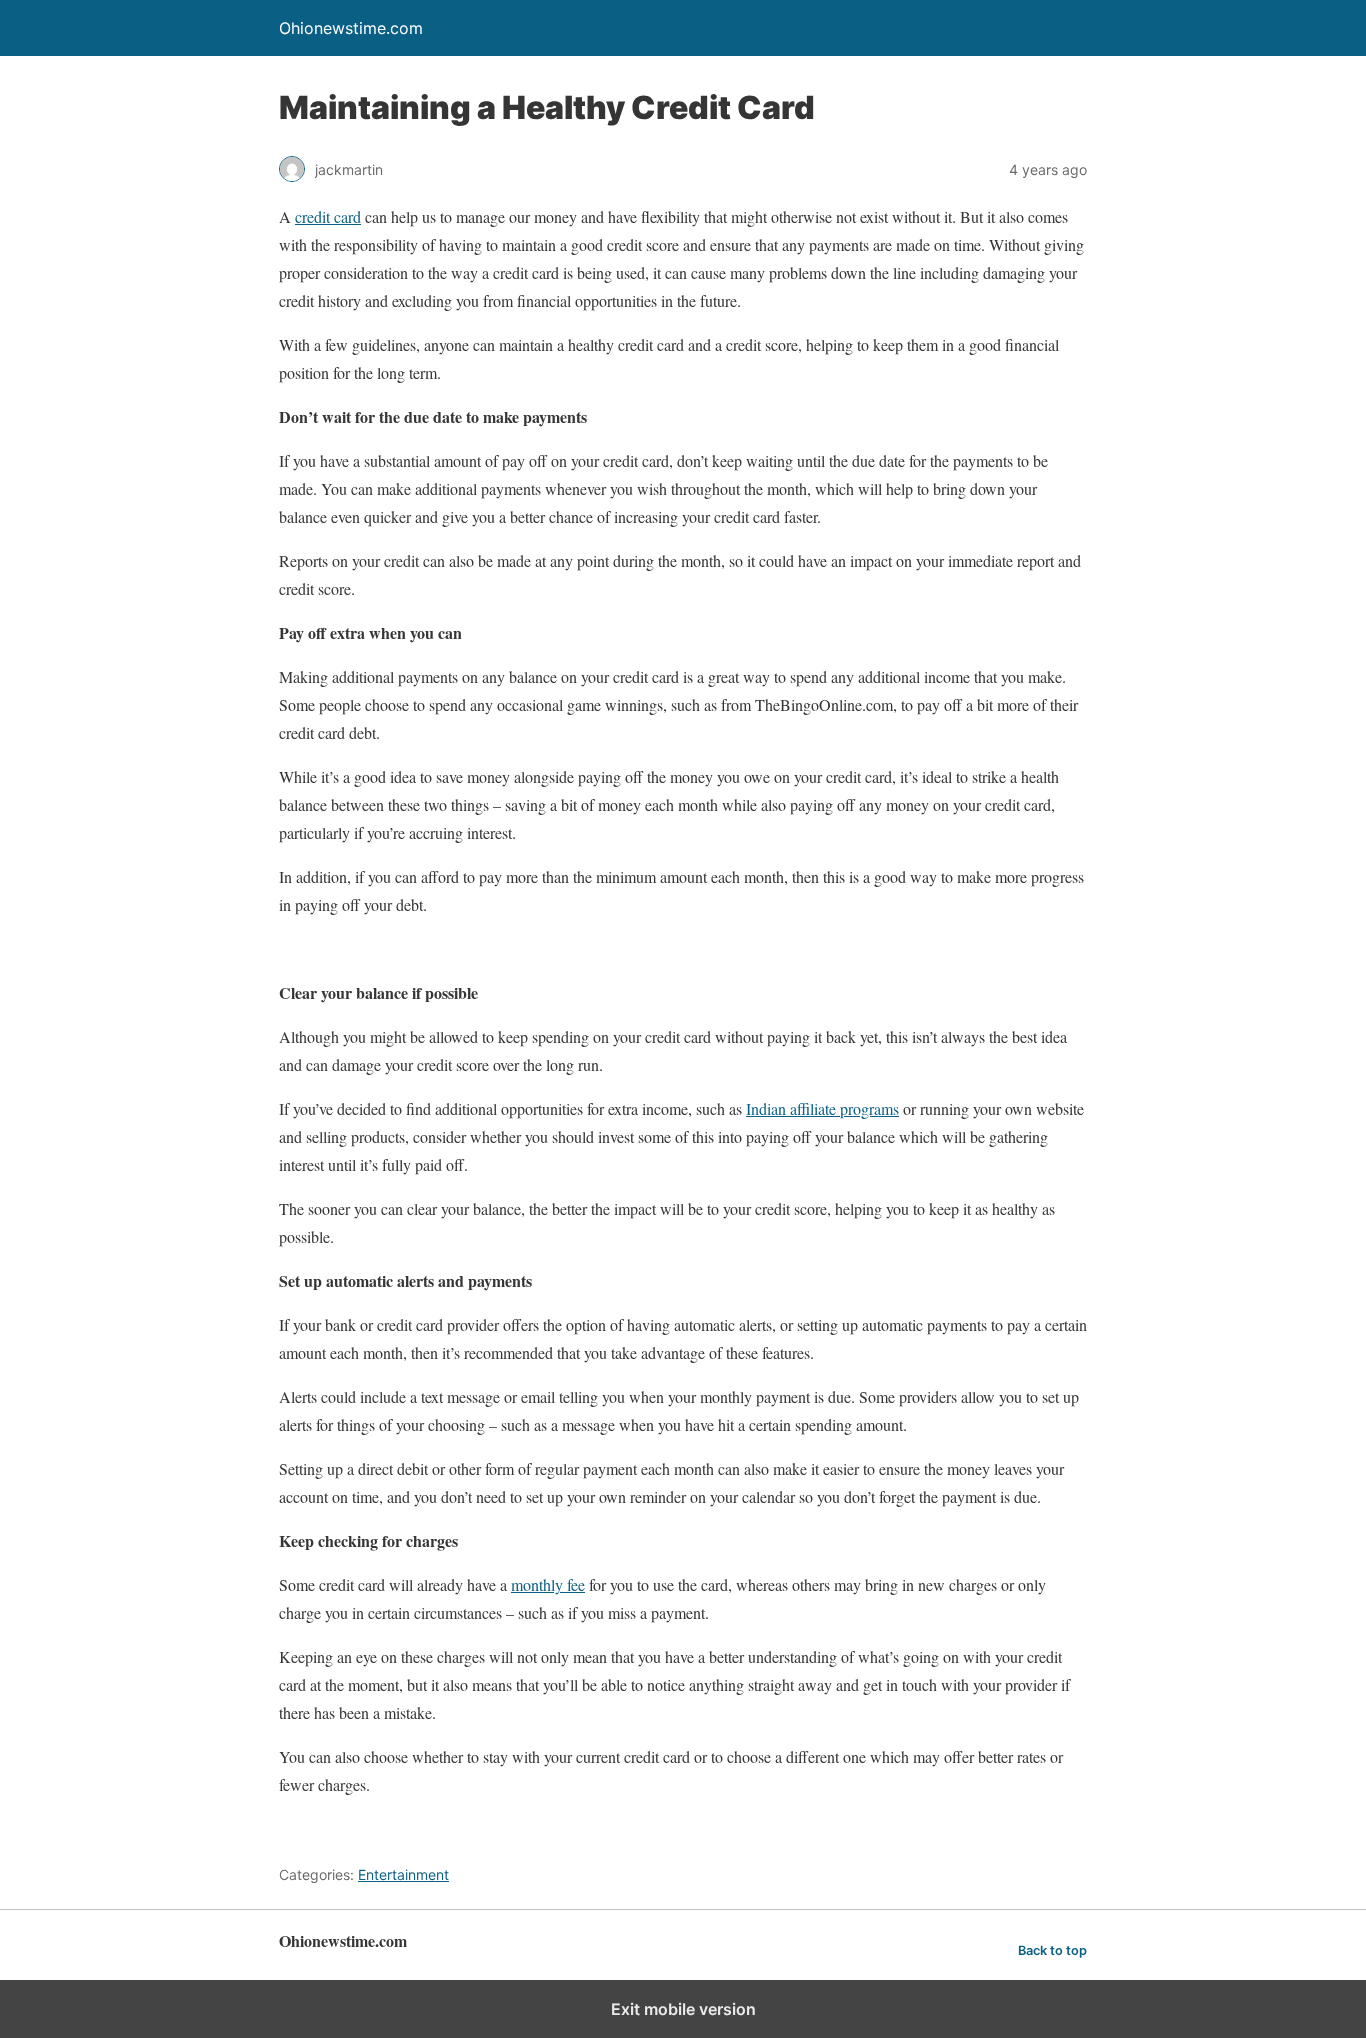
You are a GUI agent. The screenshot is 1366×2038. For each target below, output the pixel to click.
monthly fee (548, 1584)
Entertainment (403, 1874)
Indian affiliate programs (822, 1108)
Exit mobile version (683, 2009)
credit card (328, 216)
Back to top (1052, 1950)
